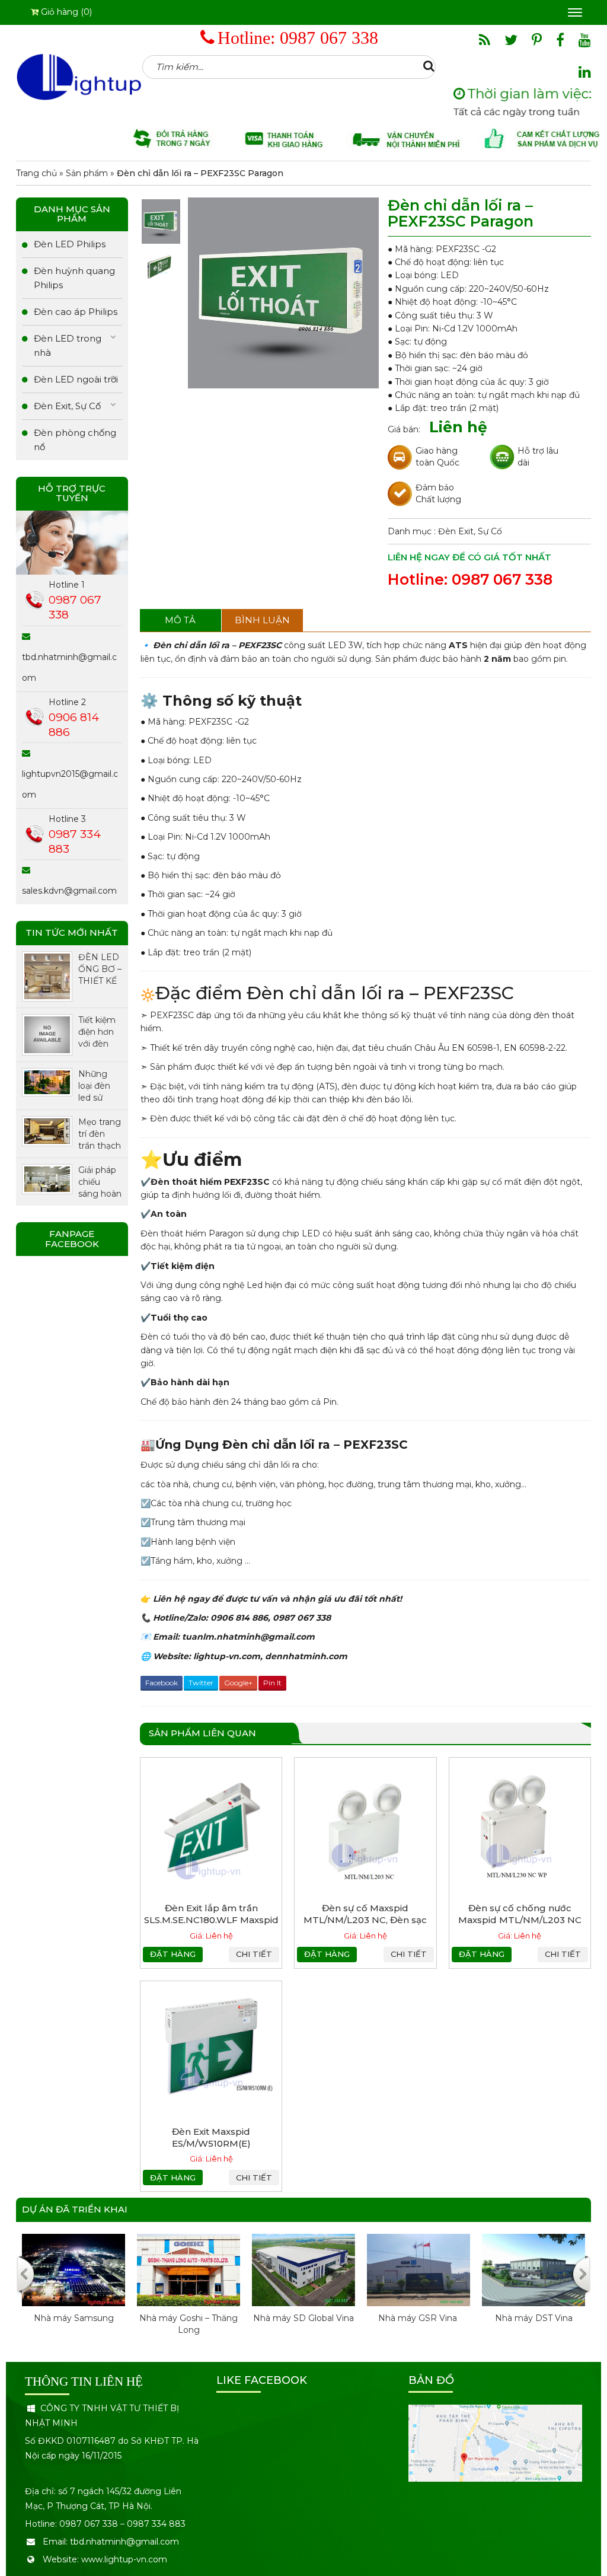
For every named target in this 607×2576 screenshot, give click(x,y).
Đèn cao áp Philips (76, 312)
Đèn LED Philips (70, 244)
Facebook (162, 1683)
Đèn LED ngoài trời (76, 379)
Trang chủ (36, 173)
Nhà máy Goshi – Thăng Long (189, 2324)
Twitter (201, 1683)
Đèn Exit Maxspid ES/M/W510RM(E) (211, 2137)
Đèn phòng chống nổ (75, 440)
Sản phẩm (87, 173)
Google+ (238, 1683)
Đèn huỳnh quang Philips (74, 278)
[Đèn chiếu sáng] (79, 76)
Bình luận (262, 620)
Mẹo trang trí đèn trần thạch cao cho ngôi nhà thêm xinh (100, 1134)
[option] (74, 2291)
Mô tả (180, 620)
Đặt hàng (173, 1954)
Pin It (272, 1683)
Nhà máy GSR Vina (419, 2318)
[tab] (180, 620)
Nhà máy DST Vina (534, 2318)
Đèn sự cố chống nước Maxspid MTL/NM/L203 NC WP (520, 1920)
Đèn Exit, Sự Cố (470, 531)
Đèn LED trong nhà (68, 345)
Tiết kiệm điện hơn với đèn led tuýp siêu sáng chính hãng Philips (98, 1032)
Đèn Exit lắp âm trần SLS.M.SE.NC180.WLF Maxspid (211, 1914)
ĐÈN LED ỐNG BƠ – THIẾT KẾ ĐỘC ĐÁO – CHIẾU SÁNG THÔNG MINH (100, 969)
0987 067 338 (329, 38)
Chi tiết (254, 1954)
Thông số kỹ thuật (232, 701)
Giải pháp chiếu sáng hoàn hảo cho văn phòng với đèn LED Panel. (100, 1182)
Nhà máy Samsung (74, 2318)
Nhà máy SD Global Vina (303, 2318)
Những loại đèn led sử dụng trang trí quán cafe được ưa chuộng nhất (99, 1086)
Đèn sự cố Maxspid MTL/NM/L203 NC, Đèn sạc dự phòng (365, 1920)
